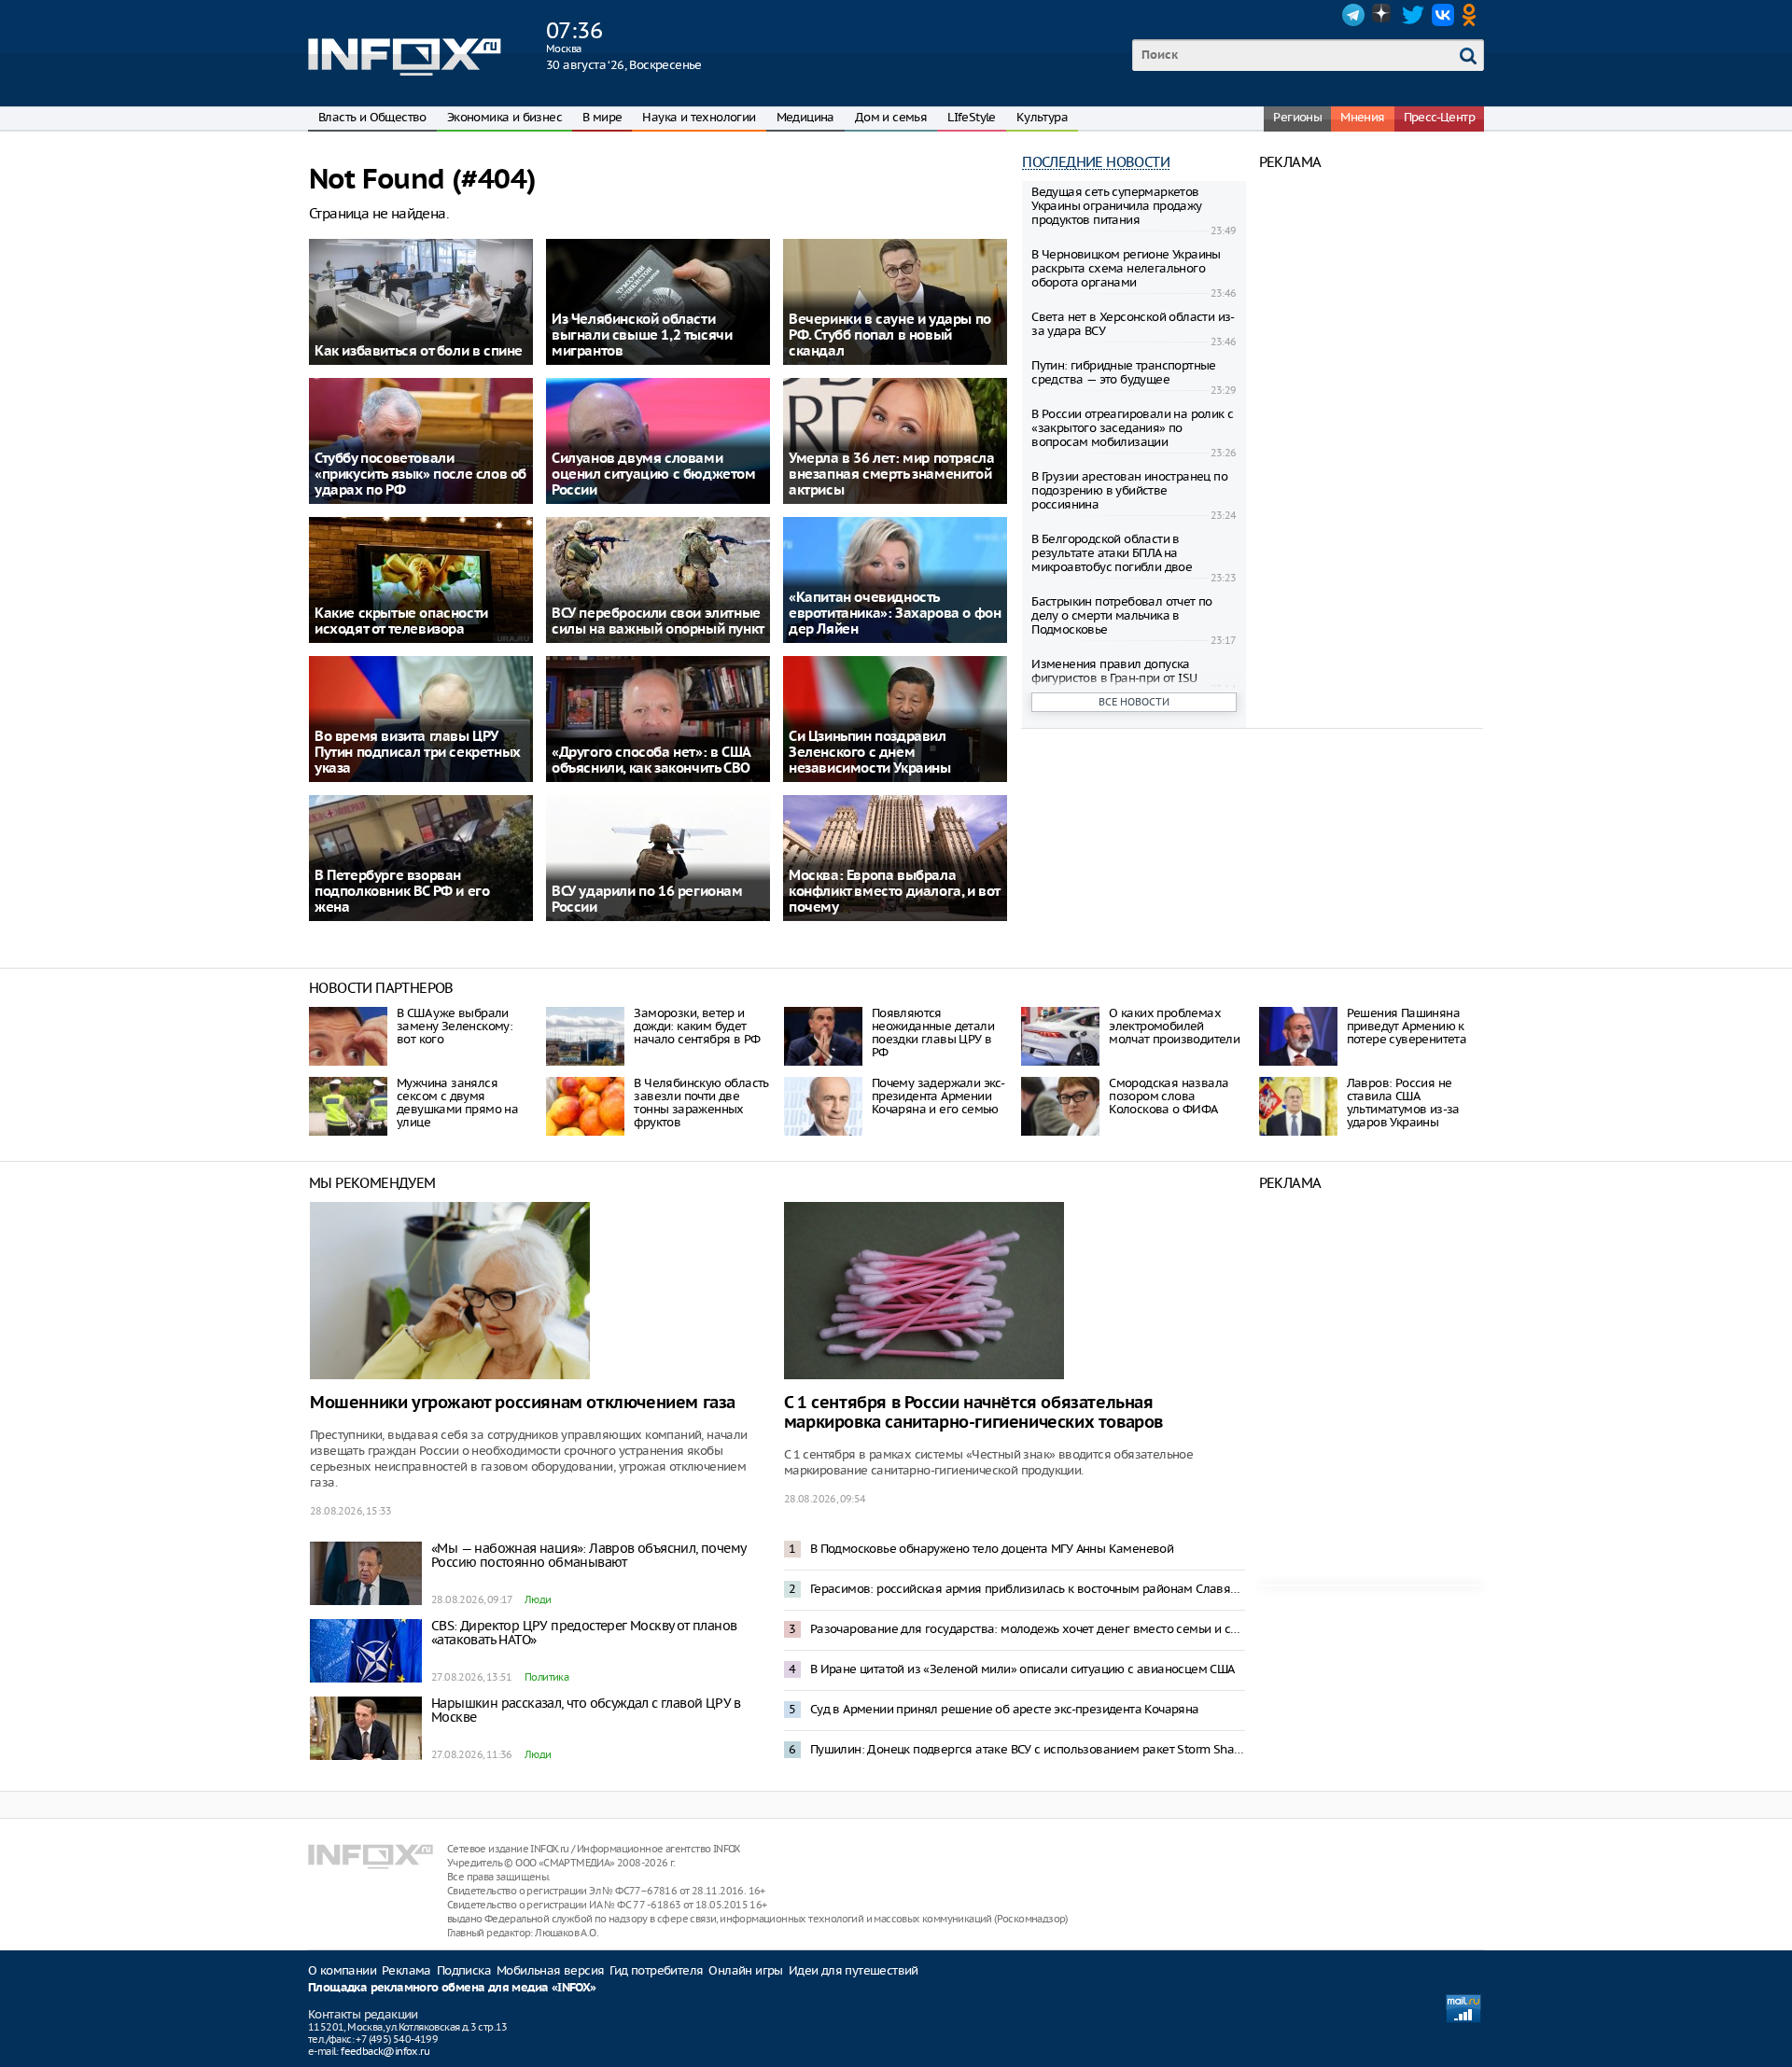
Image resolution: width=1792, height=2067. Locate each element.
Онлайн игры (745, 1970)
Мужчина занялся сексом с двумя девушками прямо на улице (457, 1103)
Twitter (1413, 15)
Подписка (464, 1970)
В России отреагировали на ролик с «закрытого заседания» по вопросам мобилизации (1132, 428)
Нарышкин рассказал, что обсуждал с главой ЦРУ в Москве (586, 1710)
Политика (546, 1677)
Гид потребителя (656, 1970)
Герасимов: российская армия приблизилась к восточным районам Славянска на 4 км (1028, 1589)
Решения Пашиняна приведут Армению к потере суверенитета (1407, 1026)
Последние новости (1096, 162)
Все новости (1134, 702)
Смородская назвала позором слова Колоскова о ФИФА (1169, 1096)
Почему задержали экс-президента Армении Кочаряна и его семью (938, 1096)
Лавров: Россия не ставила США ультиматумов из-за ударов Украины (1403, 1103)
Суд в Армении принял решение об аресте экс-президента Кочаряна (1005, 1709)
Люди (538, 1599)
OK (1473, 15)
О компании (342, 1970)
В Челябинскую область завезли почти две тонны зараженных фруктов (701, 1103)
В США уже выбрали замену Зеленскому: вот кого (455, 1026)
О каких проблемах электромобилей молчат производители (1174, 1026)
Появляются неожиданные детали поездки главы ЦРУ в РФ (933, 1033)
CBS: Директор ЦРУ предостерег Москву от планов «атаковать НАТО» (584, 1633)
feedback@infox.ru (385, 2051)
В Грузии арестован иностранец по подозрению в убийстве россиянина (1129, 490)
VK (1443, 15)
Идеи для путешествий (854, 1970)
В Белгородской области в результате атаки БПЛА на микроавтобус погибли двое (1112, 553)
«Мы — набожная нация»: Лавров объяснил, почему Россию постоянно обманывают (588, 1555)
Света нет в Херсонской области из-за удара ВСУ (1133, 324)
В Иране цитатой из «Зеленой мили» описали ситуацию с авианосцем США (1022, 1669)
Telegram (1353, 15)
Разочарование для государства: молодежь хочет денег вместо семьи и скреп (1028, 1629)
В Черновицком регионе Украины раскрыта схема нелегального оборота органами (1126, 268)
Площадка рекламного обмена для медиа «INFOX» (452, 1988)
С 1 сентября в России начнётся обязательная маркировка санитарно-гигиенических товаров (973, 1413)
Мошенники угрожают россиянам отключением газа (523, 1403)
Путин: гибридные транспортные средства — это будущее (1124, 372)
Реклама (406, 1970)
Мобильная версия (550, 1970)
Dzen (1383, 15)
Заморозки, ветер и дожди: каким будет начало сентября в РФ (697, 1026)
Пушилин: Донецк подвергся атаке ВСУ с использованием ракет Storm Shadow (1028, 1749)
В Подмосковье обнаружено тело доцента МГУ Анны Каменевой (992, 1549)
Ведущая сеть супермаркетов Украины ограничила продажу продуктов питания (1116, 206)
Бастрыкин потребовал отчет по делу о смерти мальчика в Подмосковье (1122, 615)
